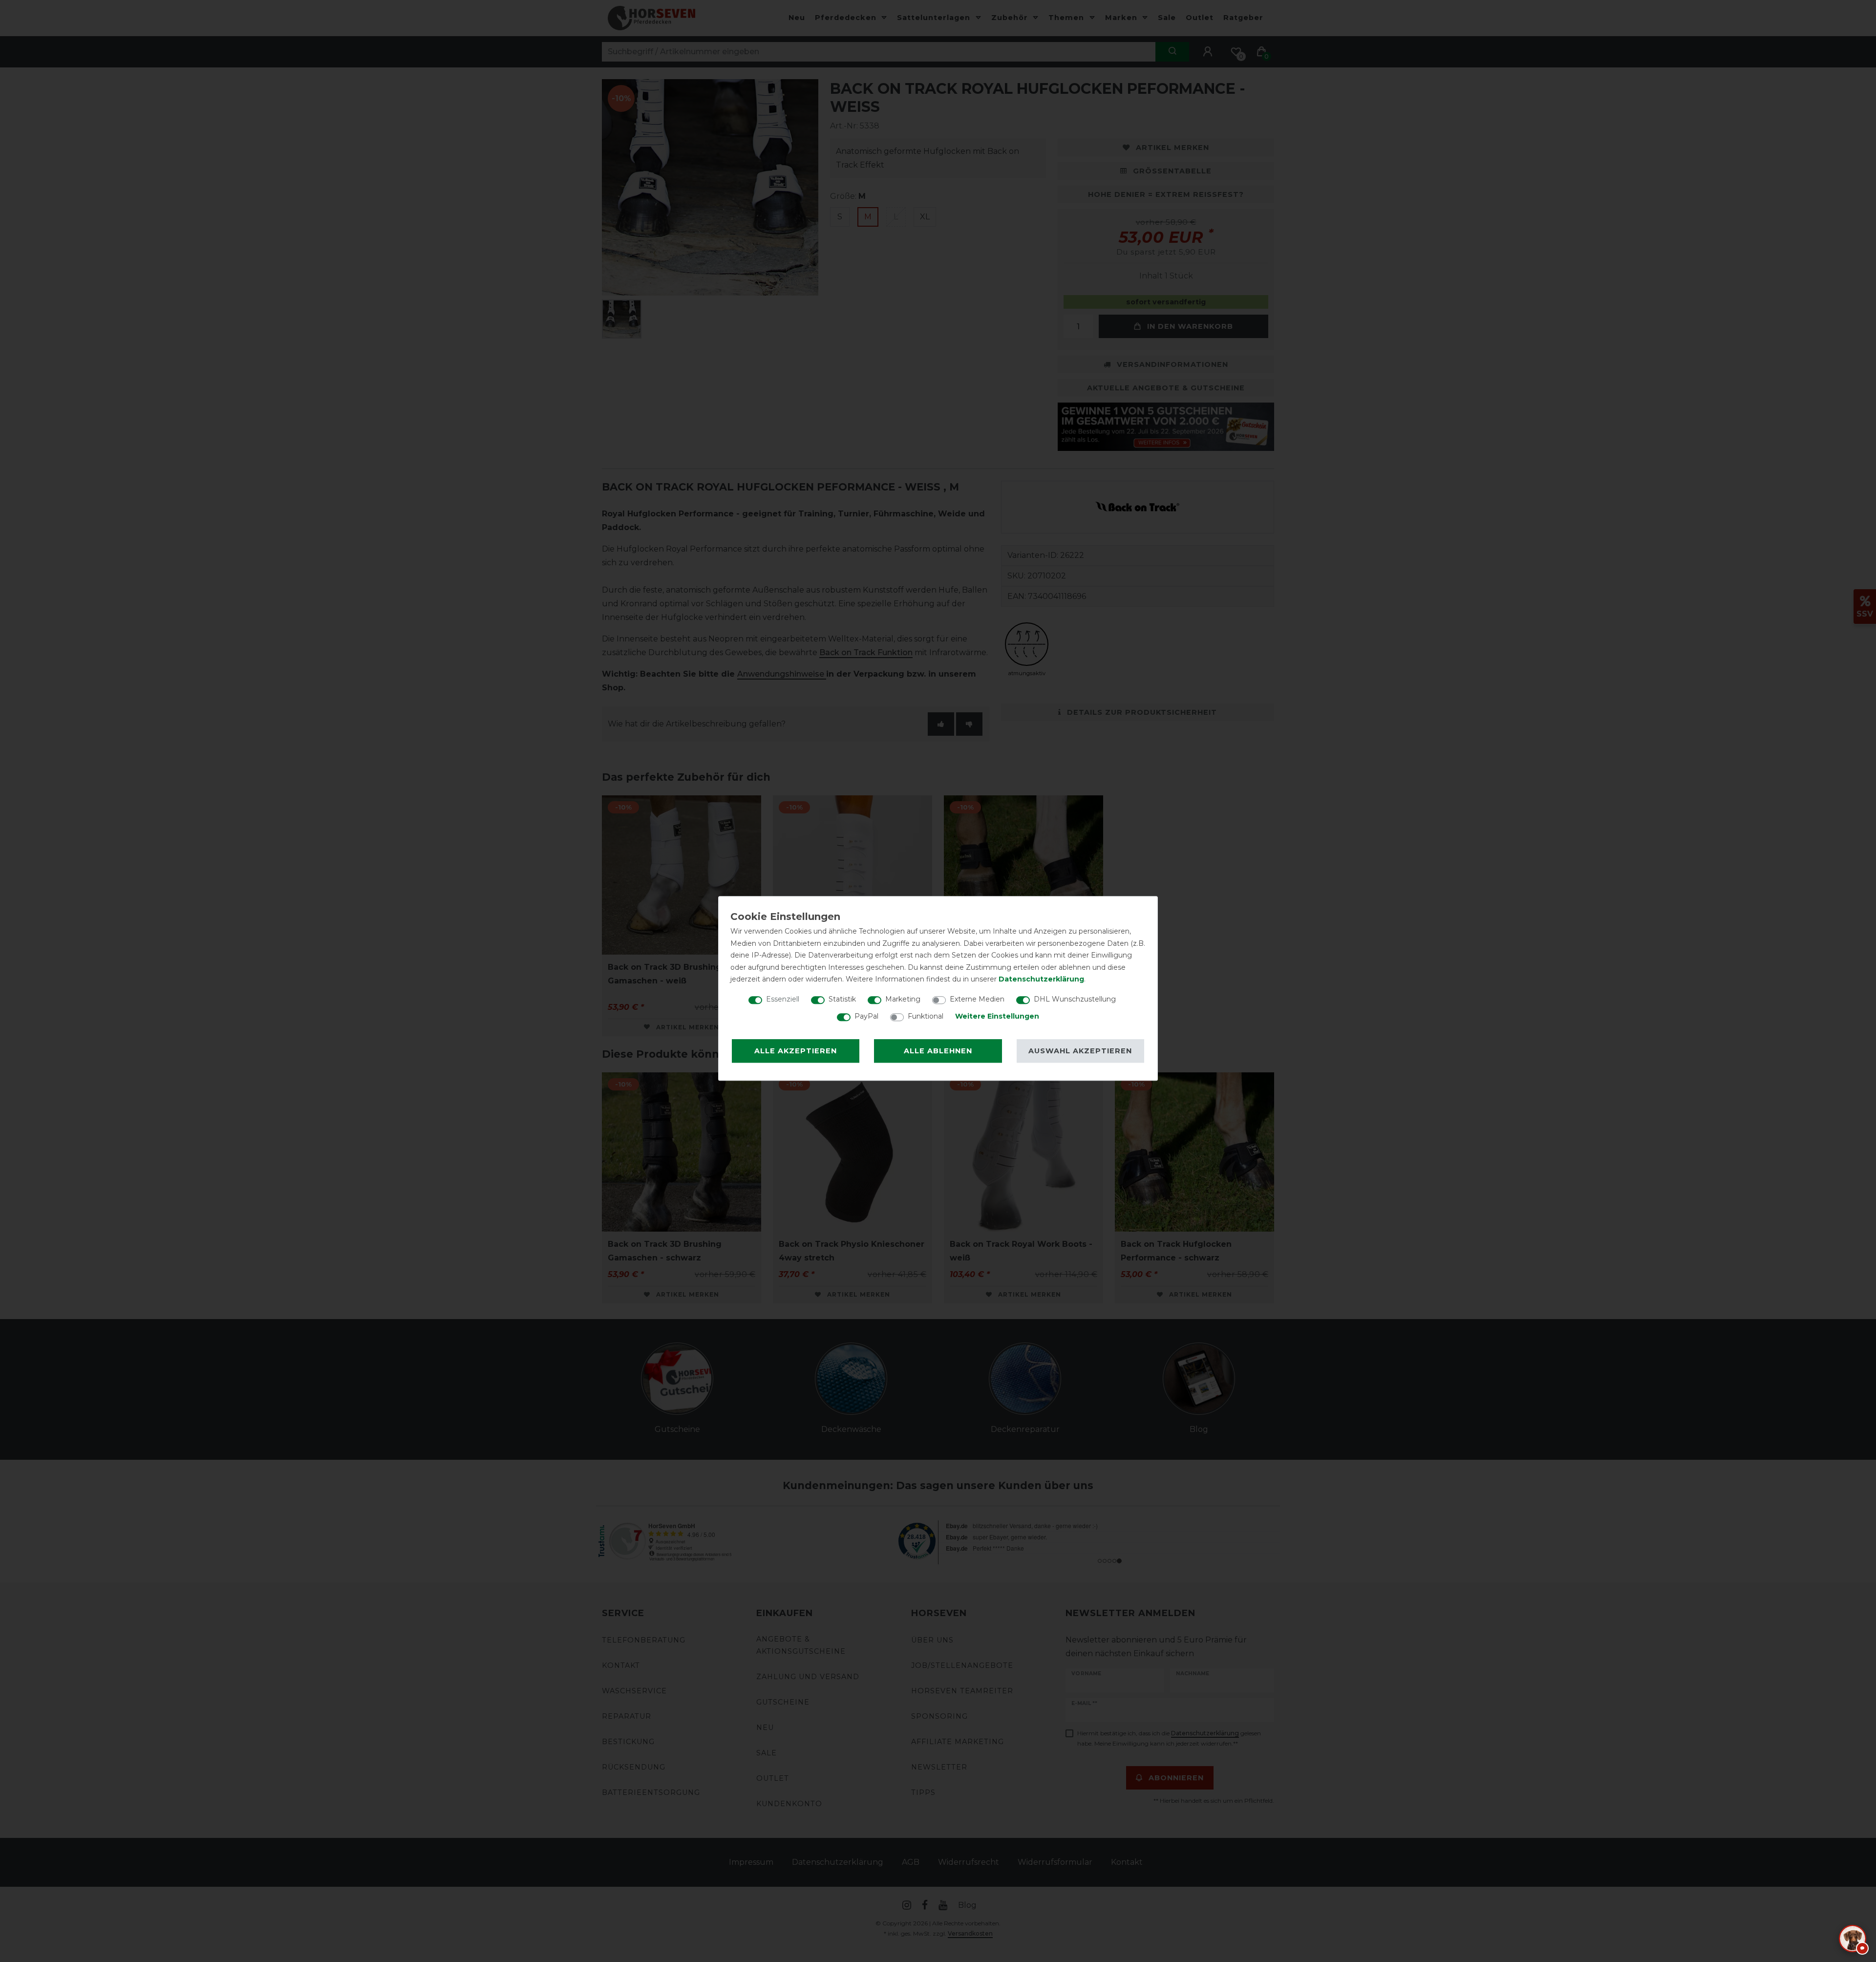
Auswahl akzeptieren (1080, 1051)
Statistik (842, 999)
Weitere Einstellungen (997, 1016)
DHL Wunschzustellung (1075, 999)
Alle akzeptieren (796, 1051)
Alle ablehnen (938, 1051)
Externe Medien (977, 999)
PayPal (866, 1016)
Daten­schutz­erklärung (1041, 979)
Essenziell (783, 999)
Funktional (926, 1016)
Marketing (903, 999)
